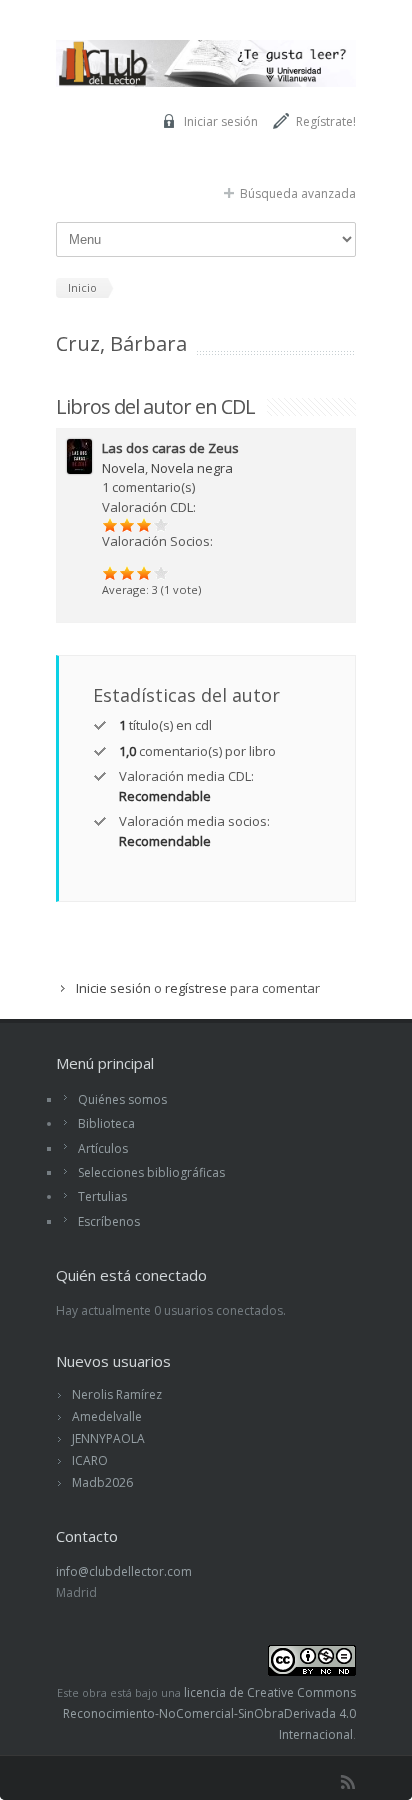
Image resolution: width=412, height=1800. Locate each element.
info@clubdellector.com (124, 1571)
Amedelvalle (107, 1416)
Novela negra (192, 468)
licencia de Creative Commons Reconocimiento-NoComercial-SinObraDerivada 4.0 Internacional (209, 1713)
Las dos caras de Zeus (170, 448)
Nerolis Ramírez (117, 1394)
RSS (348, 1782)
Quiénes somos (122, 1099)
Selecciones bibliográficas (151, 1172)
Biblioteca (106, 1123)
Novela (123, 468)
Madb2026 (102, 1482)
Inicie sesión (113, 988)
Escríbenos (109, 1221)
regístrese (196, 988)
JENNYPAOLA (108, 1438)
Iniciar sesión (221, 121)
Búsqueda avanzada (298, 193)
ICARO (90, 1460)
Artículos (103, 1148)
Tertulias (102, 1196)
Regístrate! (326, 121)
